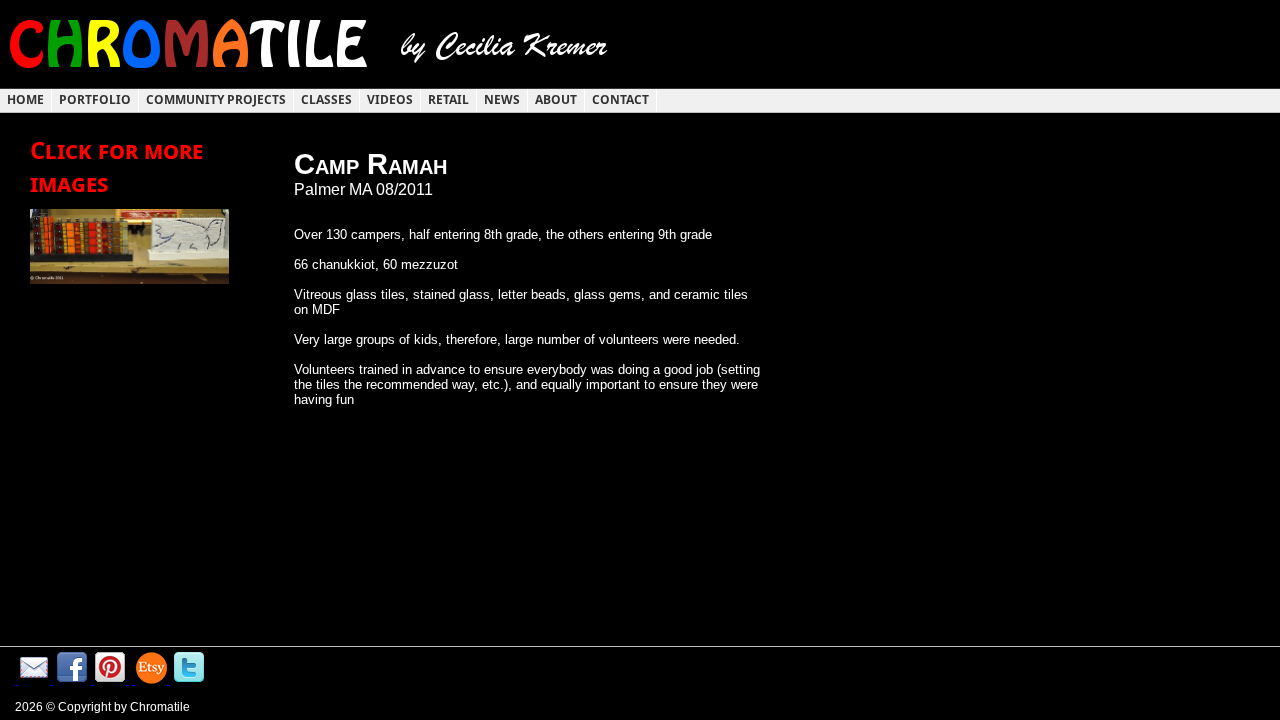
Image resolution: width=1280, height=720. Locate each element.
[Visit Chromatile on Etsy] (151, 679)
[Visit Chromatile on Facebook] (72, 679)
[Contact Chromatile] (34, 679)
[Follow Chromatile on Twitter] (189, 679)
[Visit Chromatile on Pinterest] (110, 679)
